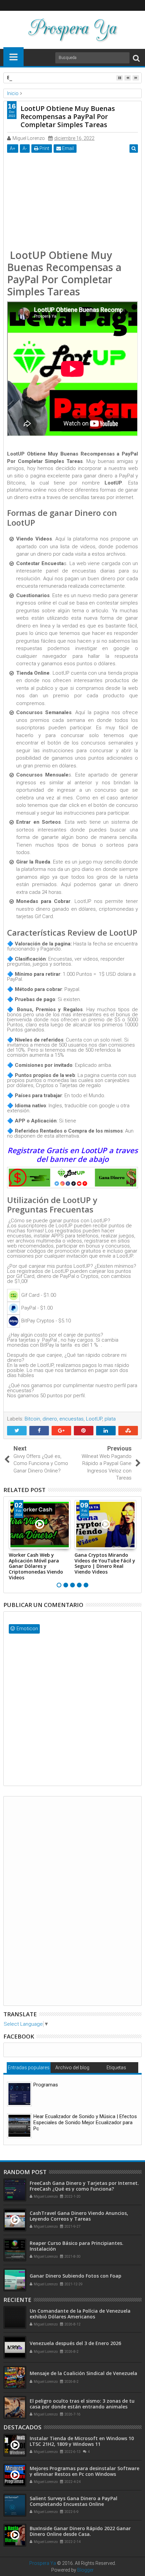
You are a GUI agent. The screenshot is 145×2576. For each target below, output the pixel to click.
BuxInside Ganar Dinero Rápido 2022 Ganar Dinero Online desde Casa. (80, 2531)
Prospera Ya (43, 2563)
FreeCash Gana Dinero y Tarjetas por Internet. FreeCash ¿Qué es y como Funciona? (84, 2186)
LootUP (94, 1419)
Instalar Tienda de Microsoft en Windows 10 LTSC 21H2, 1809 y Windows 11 (82, 2441)
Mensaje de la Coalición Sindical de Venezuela (83, 2373)
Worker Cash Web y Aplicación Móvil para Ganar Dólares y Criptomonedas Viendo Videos (36, 1566)
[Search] (136, 58)
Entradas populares (29, 2068)
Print (44, 148)
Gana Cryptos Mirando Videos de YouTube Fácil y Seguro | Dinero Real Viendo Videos (105, 1563)
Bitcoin (32, 1419)
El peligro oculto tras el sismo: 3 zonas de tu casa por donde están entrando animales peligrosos (82, 2407)
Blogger (85, 2570)
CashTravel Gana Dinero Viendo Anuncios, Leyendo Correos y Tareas (79, 2216)
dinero (50, 1419)
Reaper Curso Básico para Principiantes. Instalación (77, 2246)
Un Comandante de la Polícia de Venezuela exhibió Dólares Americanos (80, 2314)
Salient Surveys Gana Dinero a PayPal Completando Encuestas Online (74, 2501)
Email (67, 148)
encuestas (71, 1419)
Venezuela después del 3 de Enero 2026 (75, 2343)
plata (110, 1419)
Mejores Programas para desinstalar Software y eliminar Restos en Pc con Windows (84, 2471)
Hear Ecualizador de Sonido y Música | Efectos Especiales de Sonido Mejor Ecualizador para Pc (85, 2123)
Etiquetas (116, 2068)
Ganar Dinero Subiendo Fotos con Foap (76, 2276)
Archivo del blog (72, 2068)
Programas (46, 2085)
